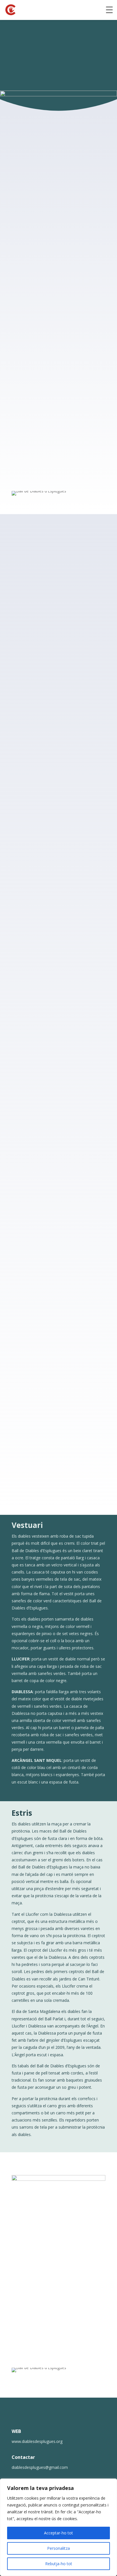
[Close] (111, 2483)
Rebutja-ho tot (59, 2564)
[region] (58, 2527)
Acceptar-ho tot (58, 2533)
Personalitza (58, 2548)
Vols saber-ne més (42, 53)
